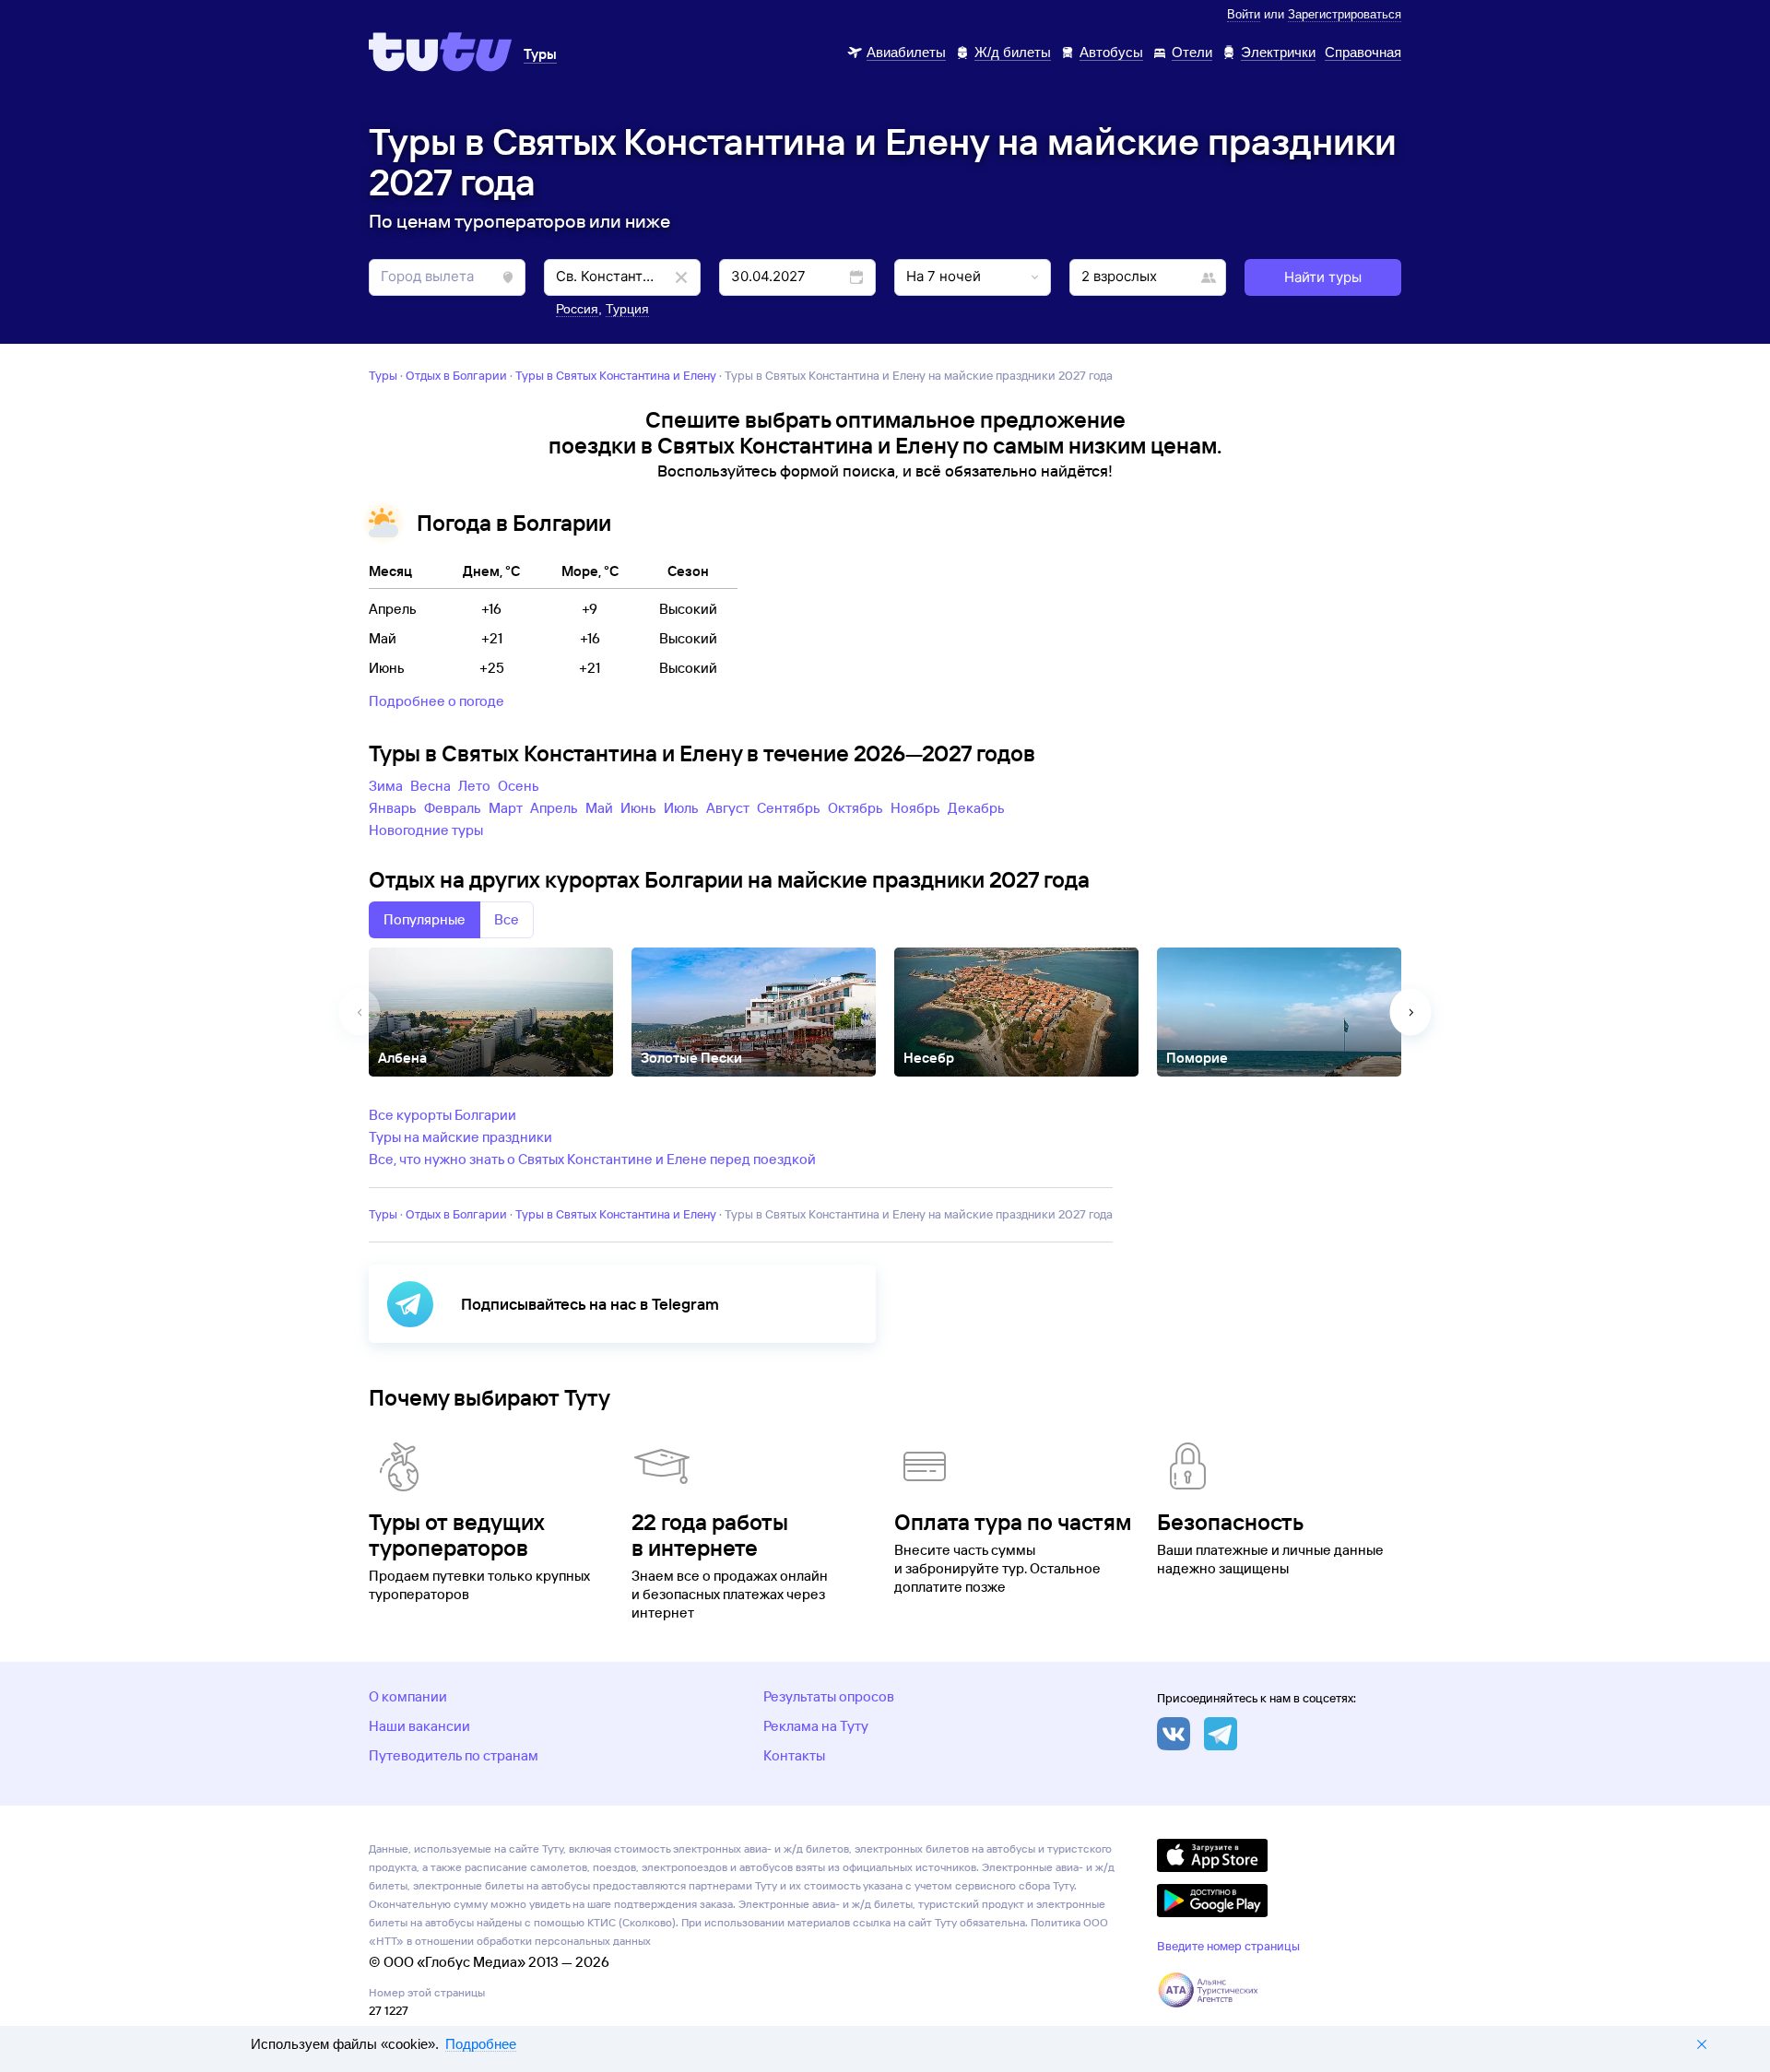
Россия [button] (577, 309)
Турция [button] (627, 309)
